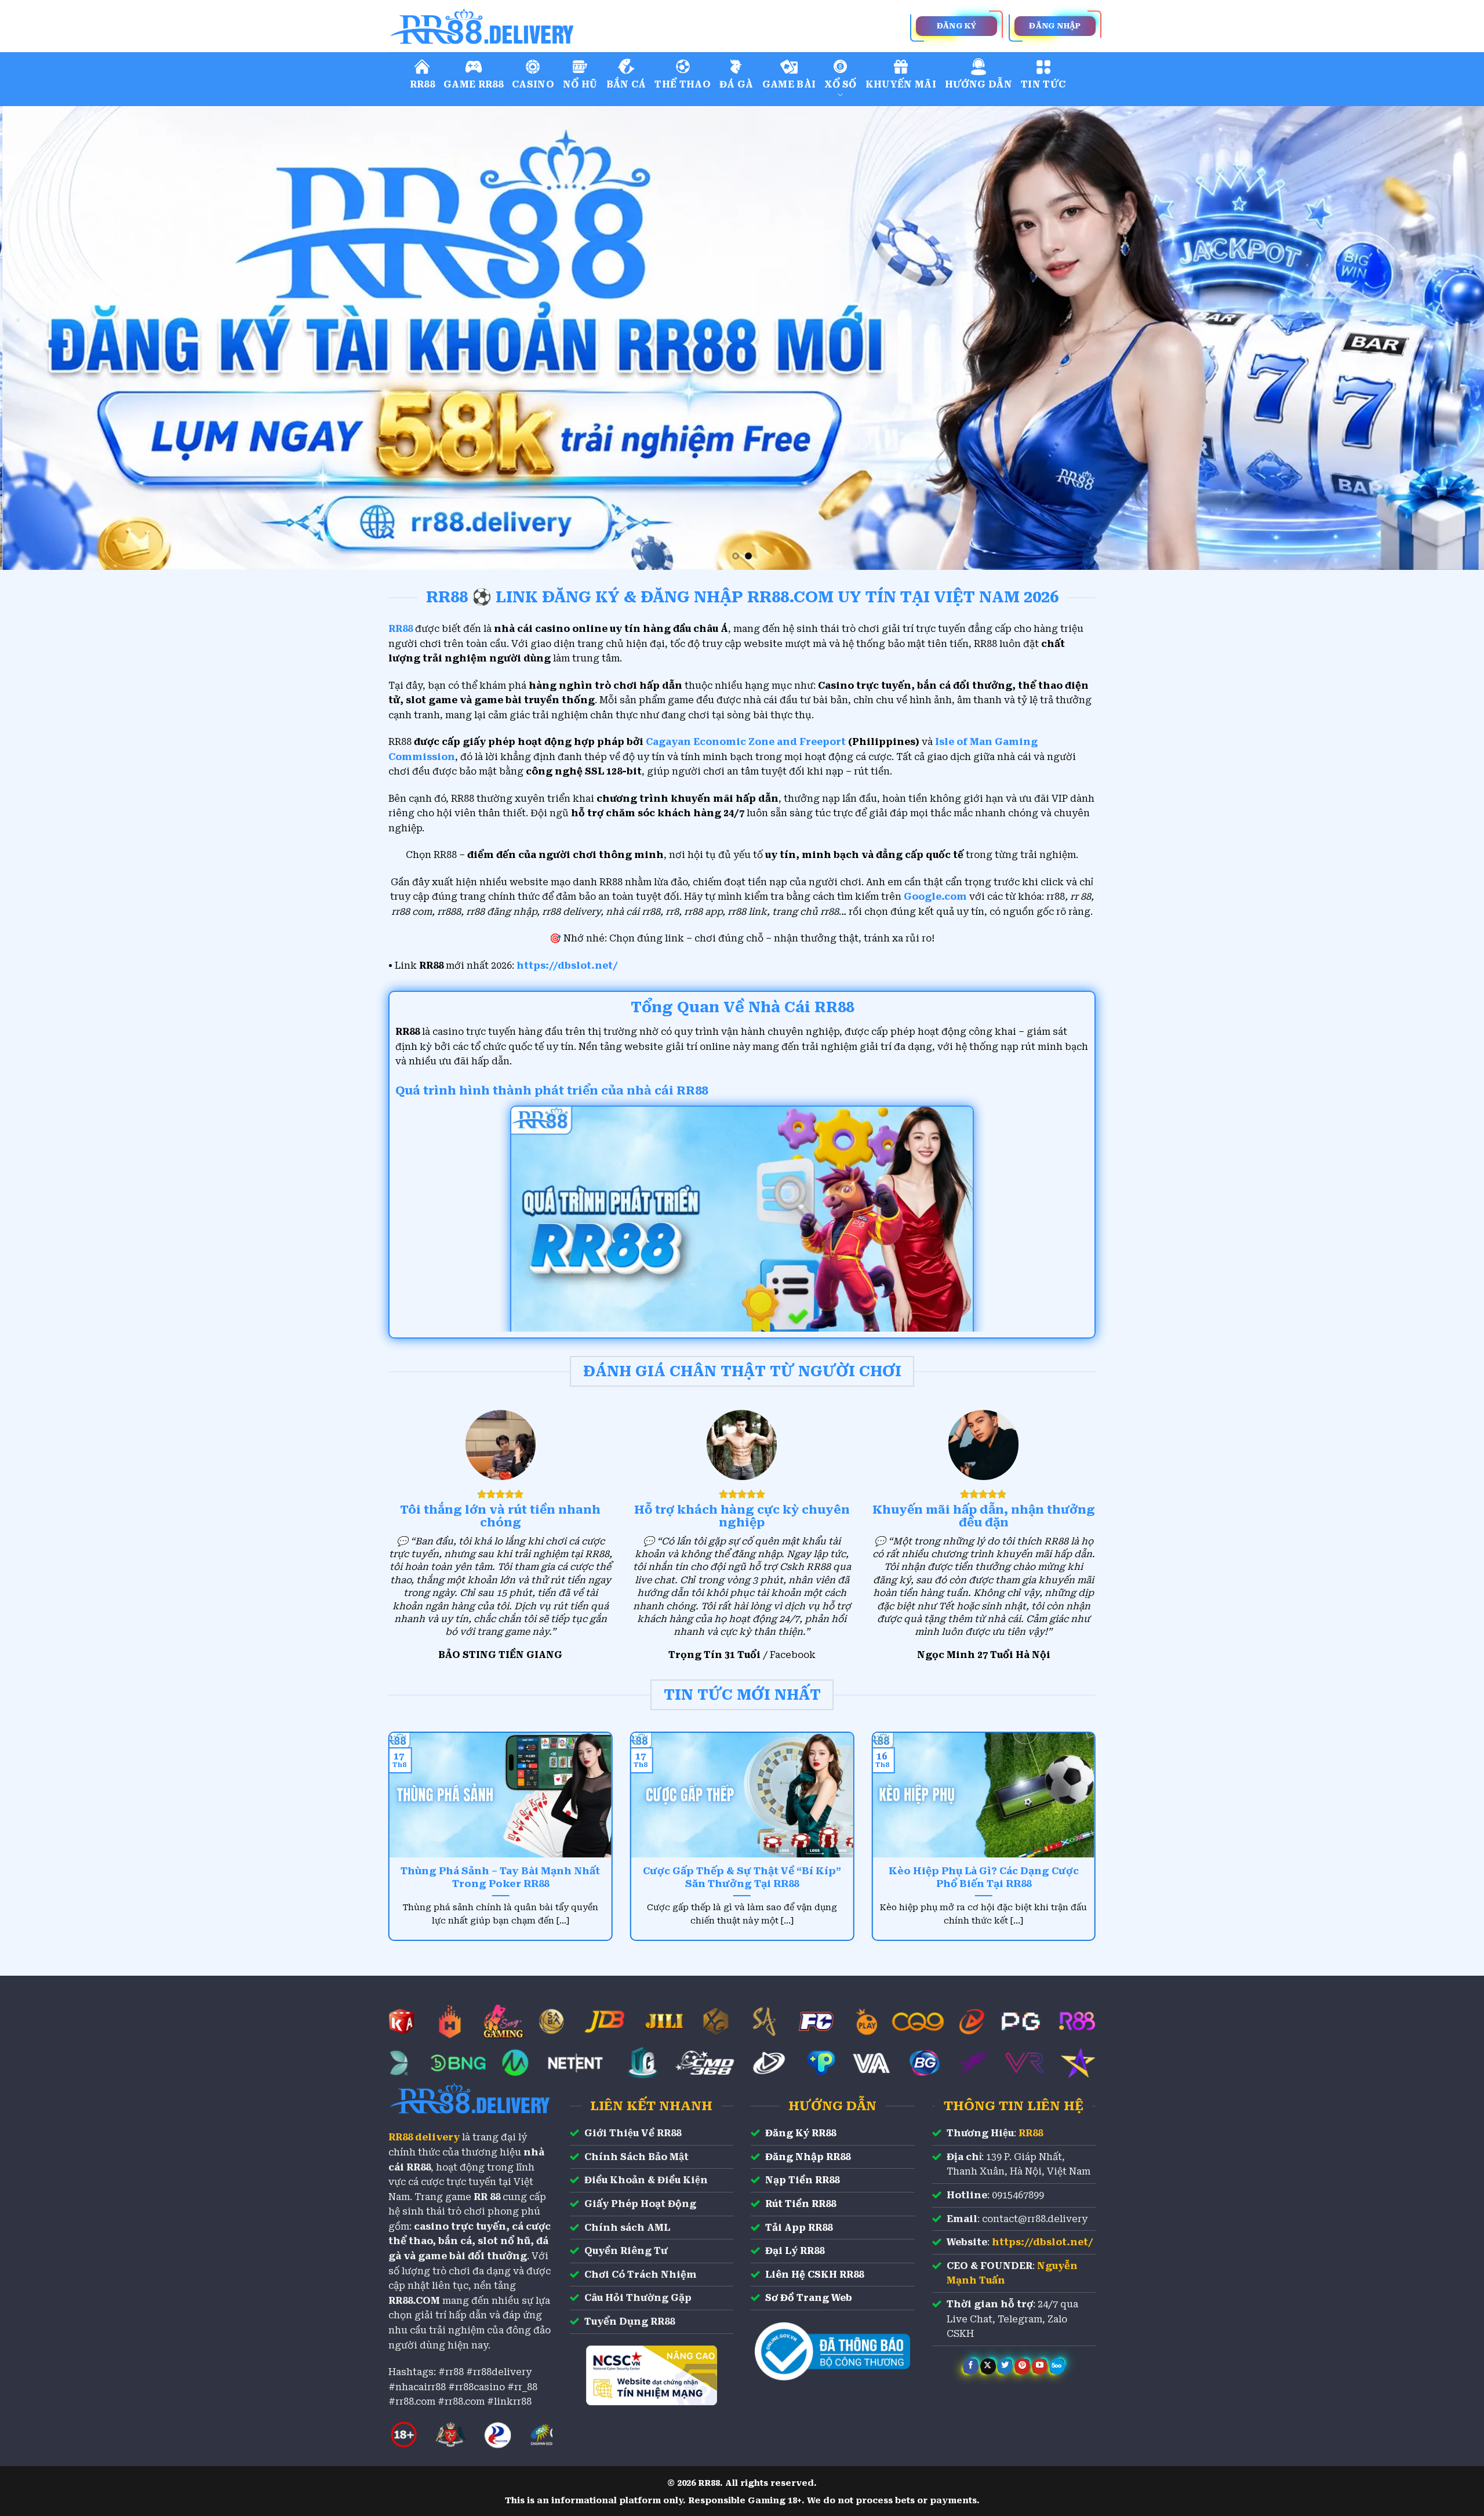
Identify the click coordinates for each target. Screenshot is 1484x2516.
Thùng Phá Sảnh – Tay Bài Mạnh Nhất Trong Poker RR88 (500, 1877)
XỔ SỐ (841, 84)
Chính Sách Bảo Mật (636, 2157)
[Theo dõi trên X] (988, 2366)
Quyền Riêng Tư (626, 2251)
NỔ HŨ (580, 84)
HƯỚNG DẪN (979, 84)
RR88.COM (414, 2301)
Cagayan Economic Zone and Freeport (746, 742)
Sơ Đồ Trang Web (809, 2298)
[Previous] (44, 338)
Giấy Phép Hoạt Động (640, 2204)
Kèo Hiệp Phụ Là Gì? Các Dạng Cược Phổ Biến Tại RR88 (984, 1877)
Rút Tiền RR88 (801, 2204)
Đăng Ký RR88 (801, 2133)
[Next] (1440, 338)
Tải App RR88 (799, 2228)
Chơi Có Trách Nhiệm (641, 2275)
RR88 (422, 84)
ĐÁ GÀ (736, 84)
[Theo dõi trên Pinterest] (1022, 2366)
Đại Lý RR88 (795, 2251)
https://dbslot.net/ (567, 966)
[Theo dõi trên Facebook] (971, 2366)
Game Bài (789, 84)
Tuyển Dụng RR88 (630, 2322)
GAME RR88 (473, 84)
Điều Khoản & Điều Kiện (646, 2180)
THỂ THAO (683, 84)
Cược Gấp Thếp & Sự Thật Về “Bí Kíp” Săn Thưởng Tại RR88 (742, 1877)
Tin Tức (1043, 84)
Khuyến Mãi (901, 84)
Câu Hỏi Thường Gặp (638, 2298)
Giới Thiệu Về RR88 (633, 2133)
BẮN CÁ (626, 84)
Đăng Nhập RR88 (808, 2157)
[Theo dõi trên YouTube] (1040, 2366)
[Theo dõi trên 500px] (1057, 2366)
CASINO (533, 84)
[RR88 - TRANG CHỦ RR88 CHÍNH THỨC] (533, 26)
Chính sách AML (627, 2228)
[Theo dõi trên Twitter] (1005, 2366)
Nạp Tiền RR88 (802, 2180)
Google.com (935, 897)
